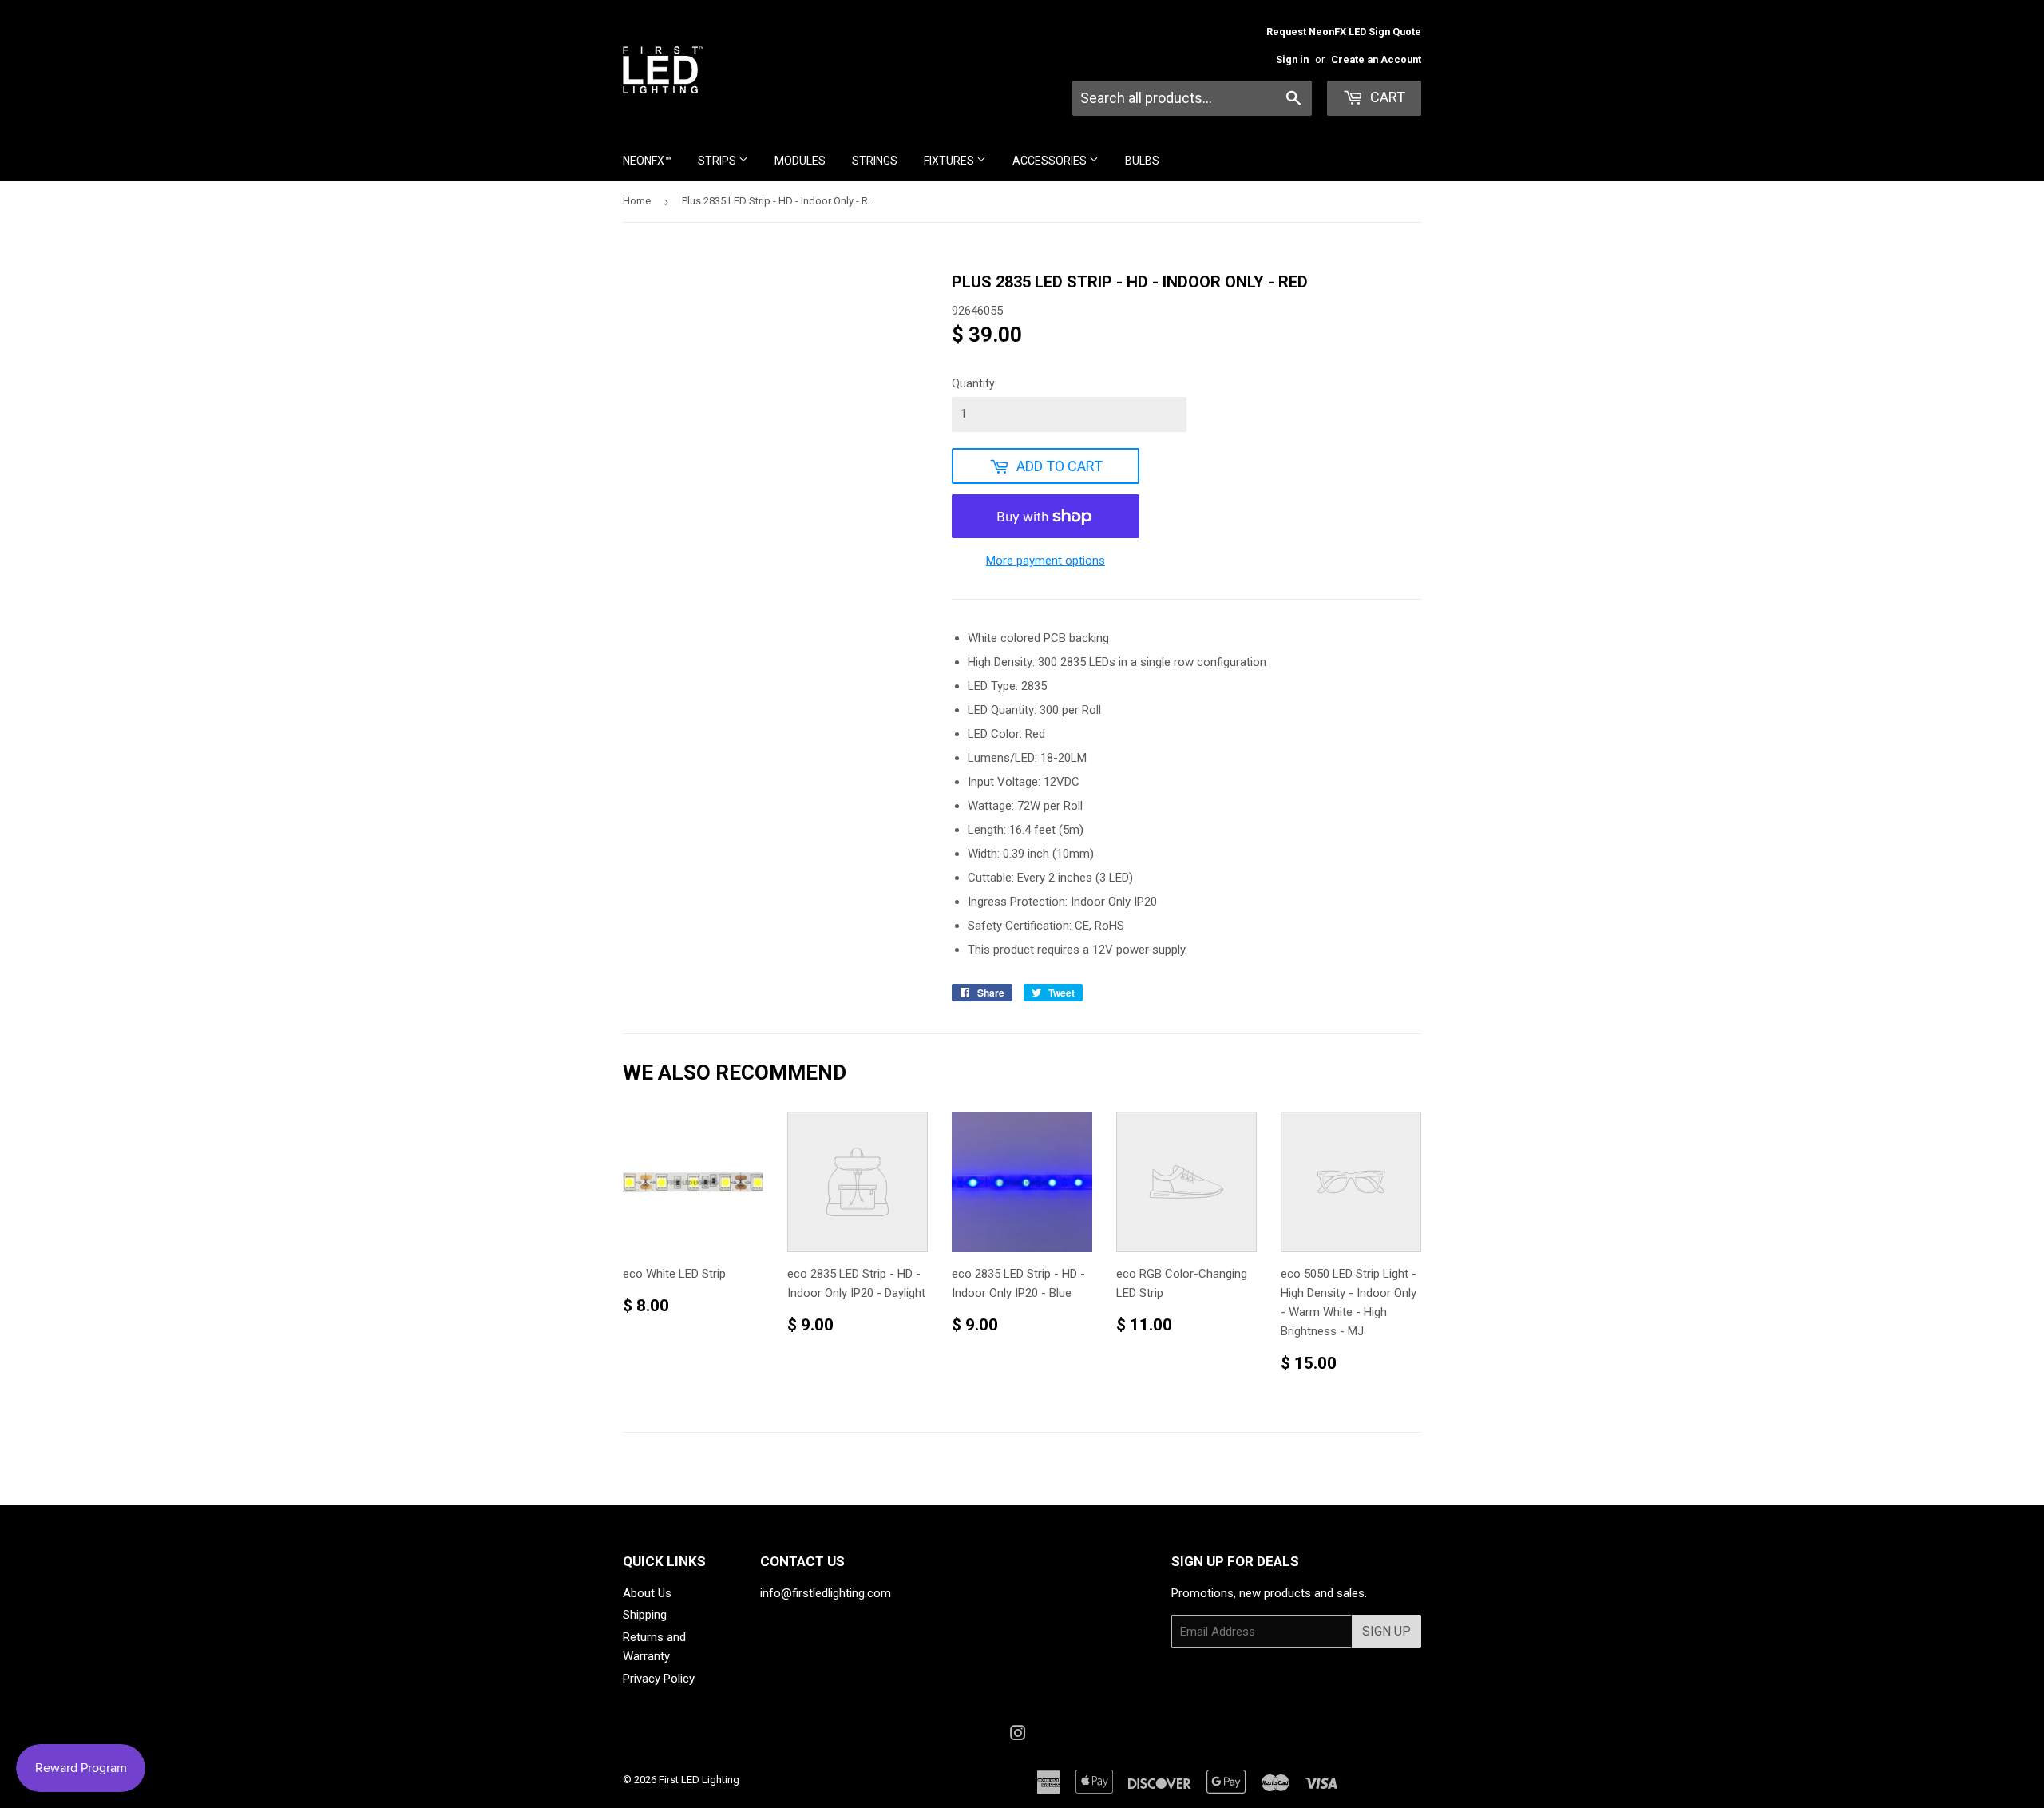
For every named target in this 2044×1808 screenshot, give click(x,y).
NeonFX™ (647, 161)
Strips (718, 161)
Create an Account (1376, 59)
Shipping (645, 1615)
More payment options (1046, 561)
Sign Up (1386, 1631)
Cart (1386, 97)
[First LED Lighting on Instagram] (1018, 1735)
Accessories (1051, 161)
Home (637, 201)
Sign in (1292, 59)
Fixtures (950, 161)
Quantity (973, 383)
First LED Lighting (699, 1780)
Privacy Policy (659, 1679)
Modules (800, 161)
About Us (647, 1593)
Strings (875, 161)
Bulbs (1142, 161)
